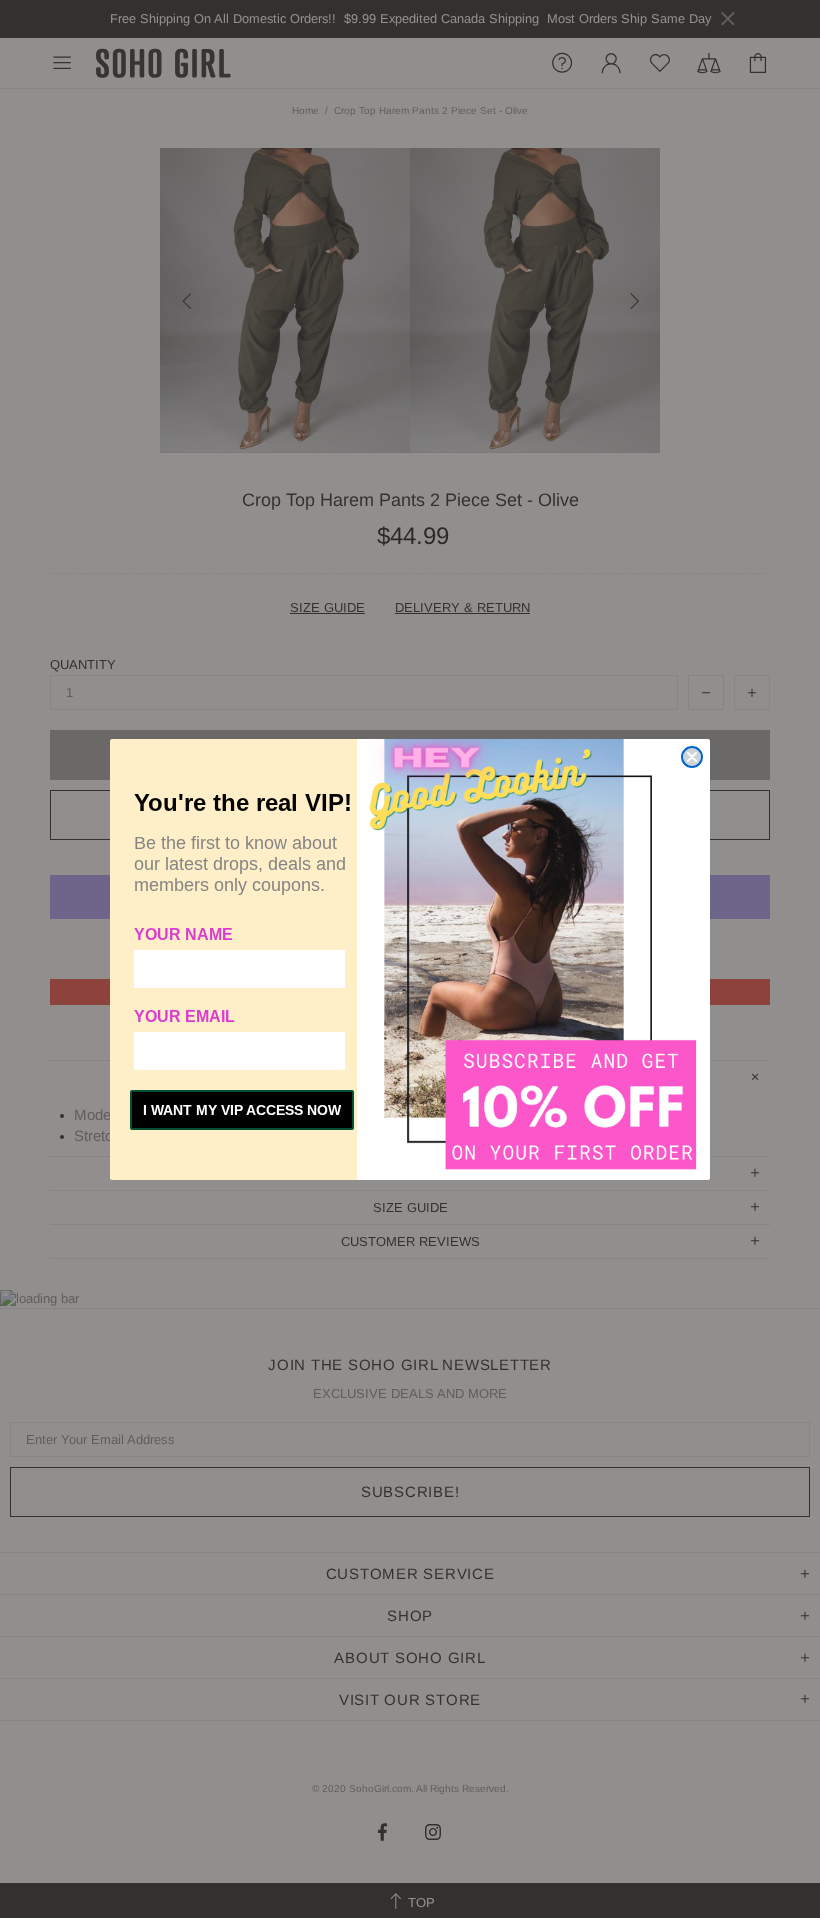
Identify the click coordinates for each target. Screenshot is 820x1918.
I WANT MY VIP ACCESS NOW (242, 1110)
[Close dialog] (692, 757)
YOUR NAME (183, 934)
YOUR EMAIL (184, 1016)
